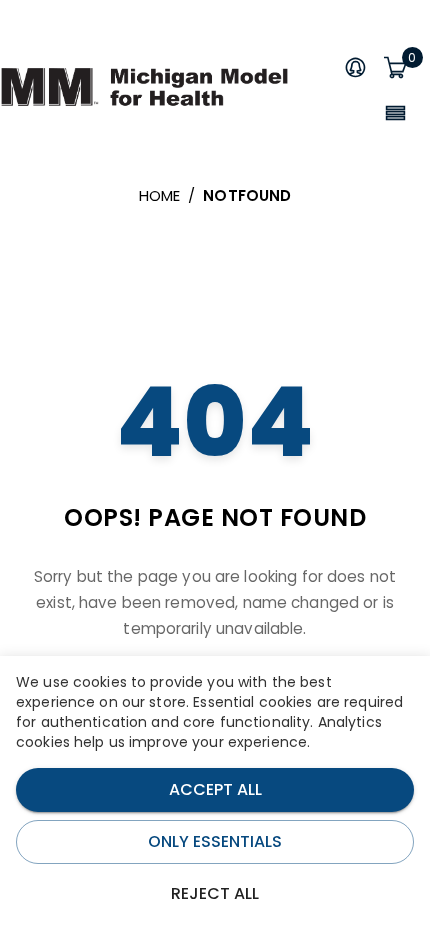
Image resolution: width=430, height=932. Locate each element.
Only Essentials (215, 841)
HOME (160, 195)
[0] (395, 69)
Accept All (215, 789)
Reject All (215, 893)
